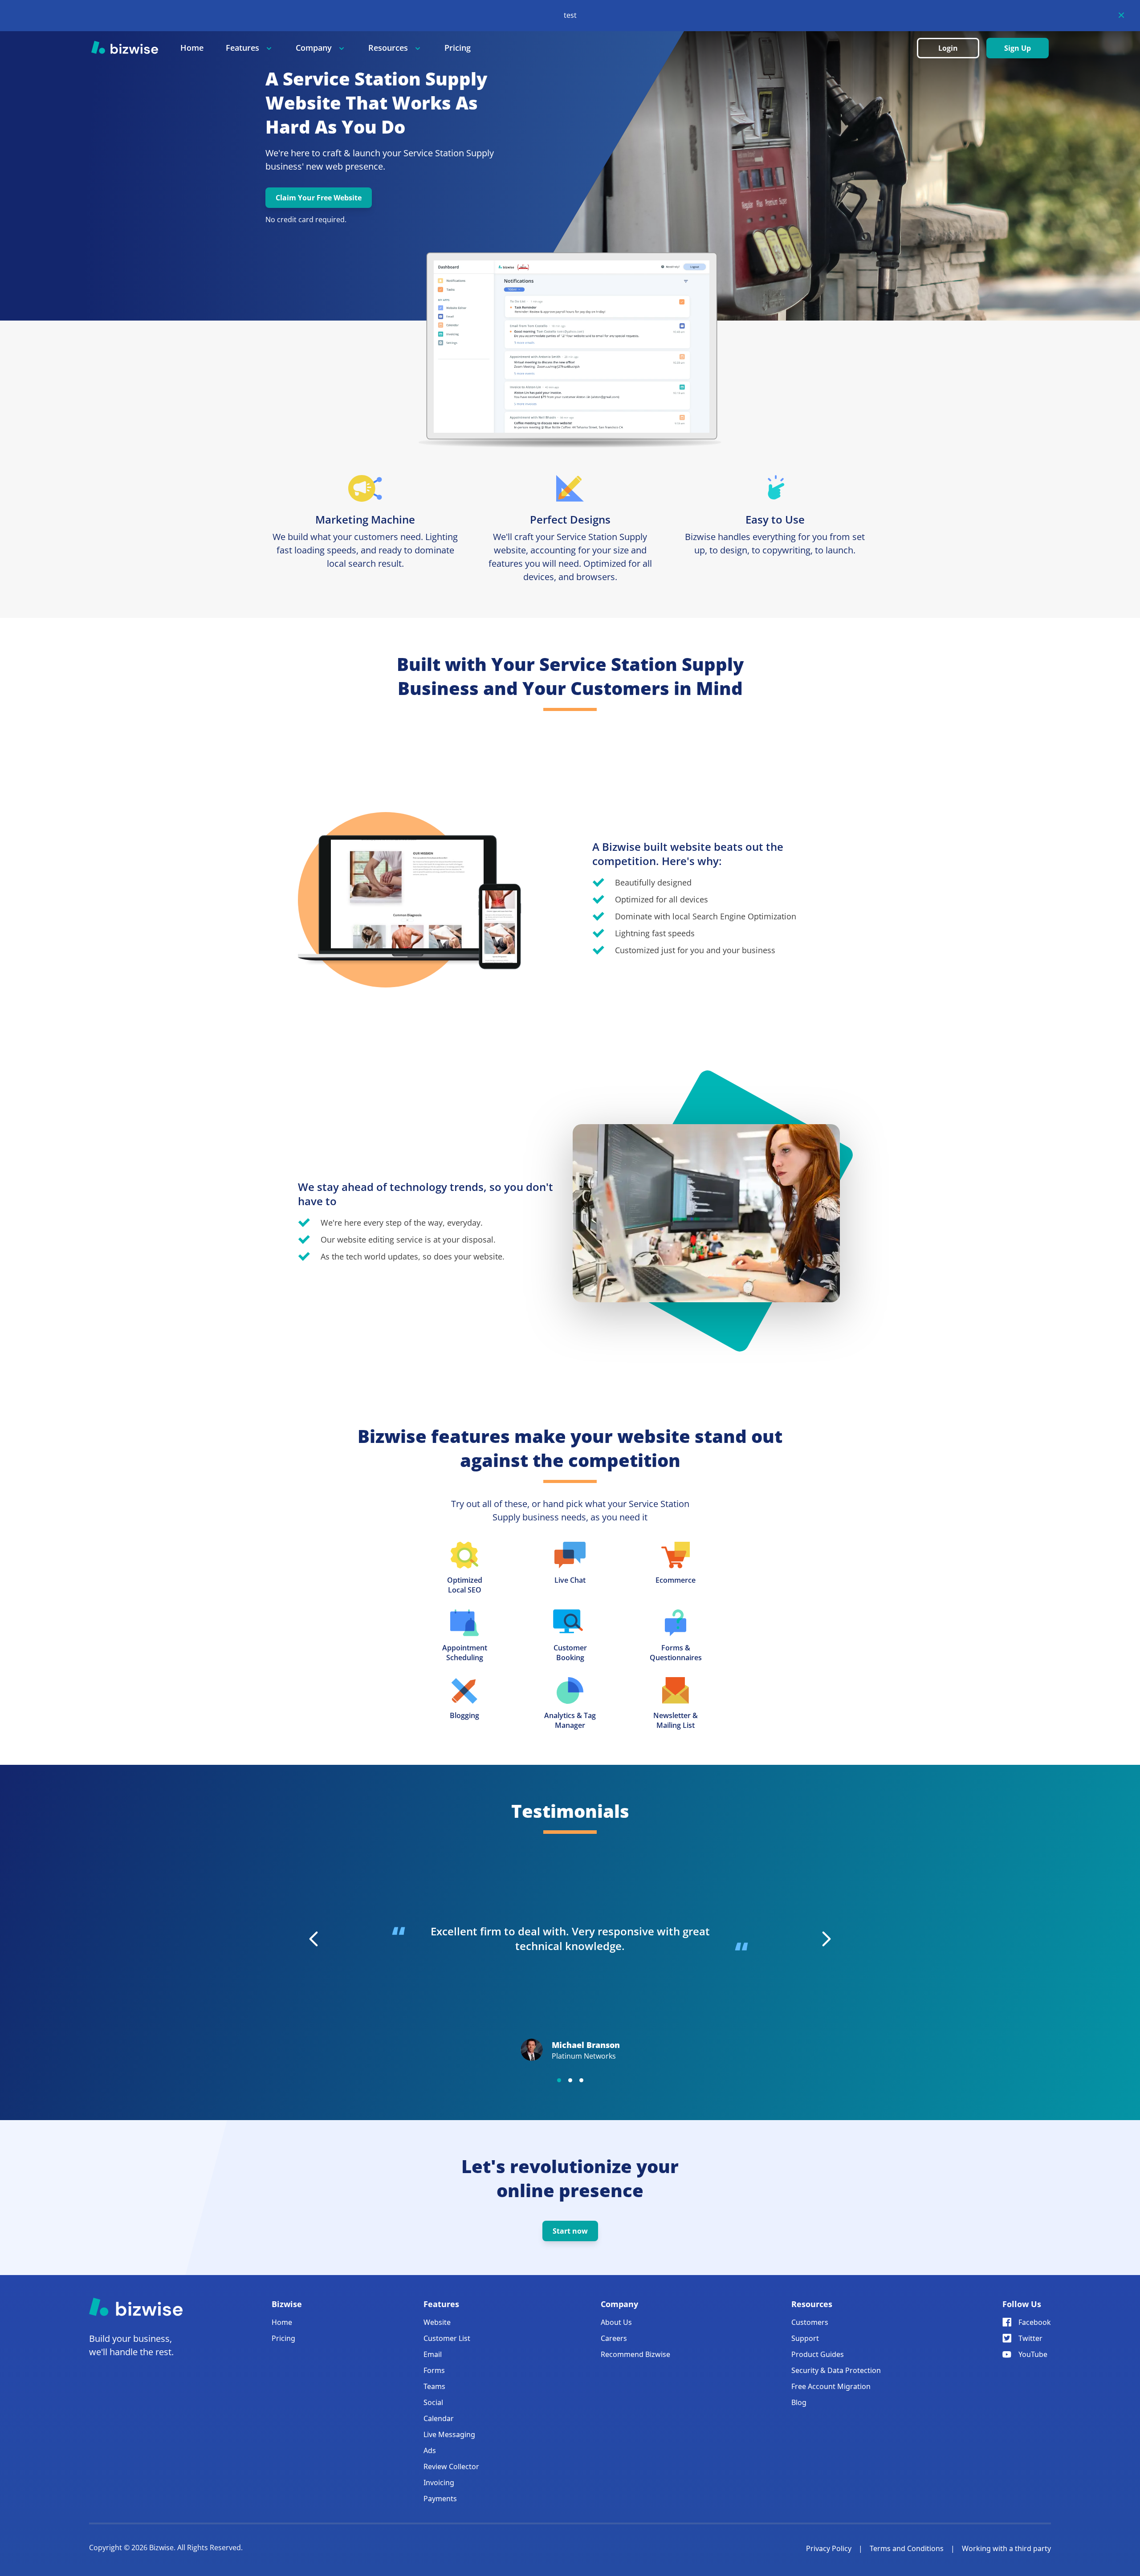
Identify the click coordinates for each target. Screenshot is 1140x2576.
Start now (570, 2231)
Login (948, 48)
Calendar (439, 2418)
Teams (434, 2386)
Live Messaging (449, 2434)
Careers (614, 2338)
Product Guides (818, 2354)
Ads (430, 2450)
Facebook (1035, 2322)
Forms (434, 2370)
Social (433, 2402)
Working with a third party (1006, 2548)
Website (437, 2322)
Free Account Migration (831, 2386)
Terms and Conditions (907, 2548)
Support (805, 2338)
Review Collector (451, 2466)
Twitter (1030, 2338)
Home (192, 48)
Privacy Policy (829, 2548)
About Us (616, 2322)
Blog (799, 2402)
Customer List (447, 2338)
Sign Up (1018, 48)
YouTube (1033, 2354)
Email (433, 2354)
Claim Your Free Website (319, 198)
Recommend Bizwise (635, 2354)
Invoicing (439, 2483)
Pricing (458, 48)
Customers (810, 2322)
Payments (440, 2499)
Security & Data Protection (836, 2370)
